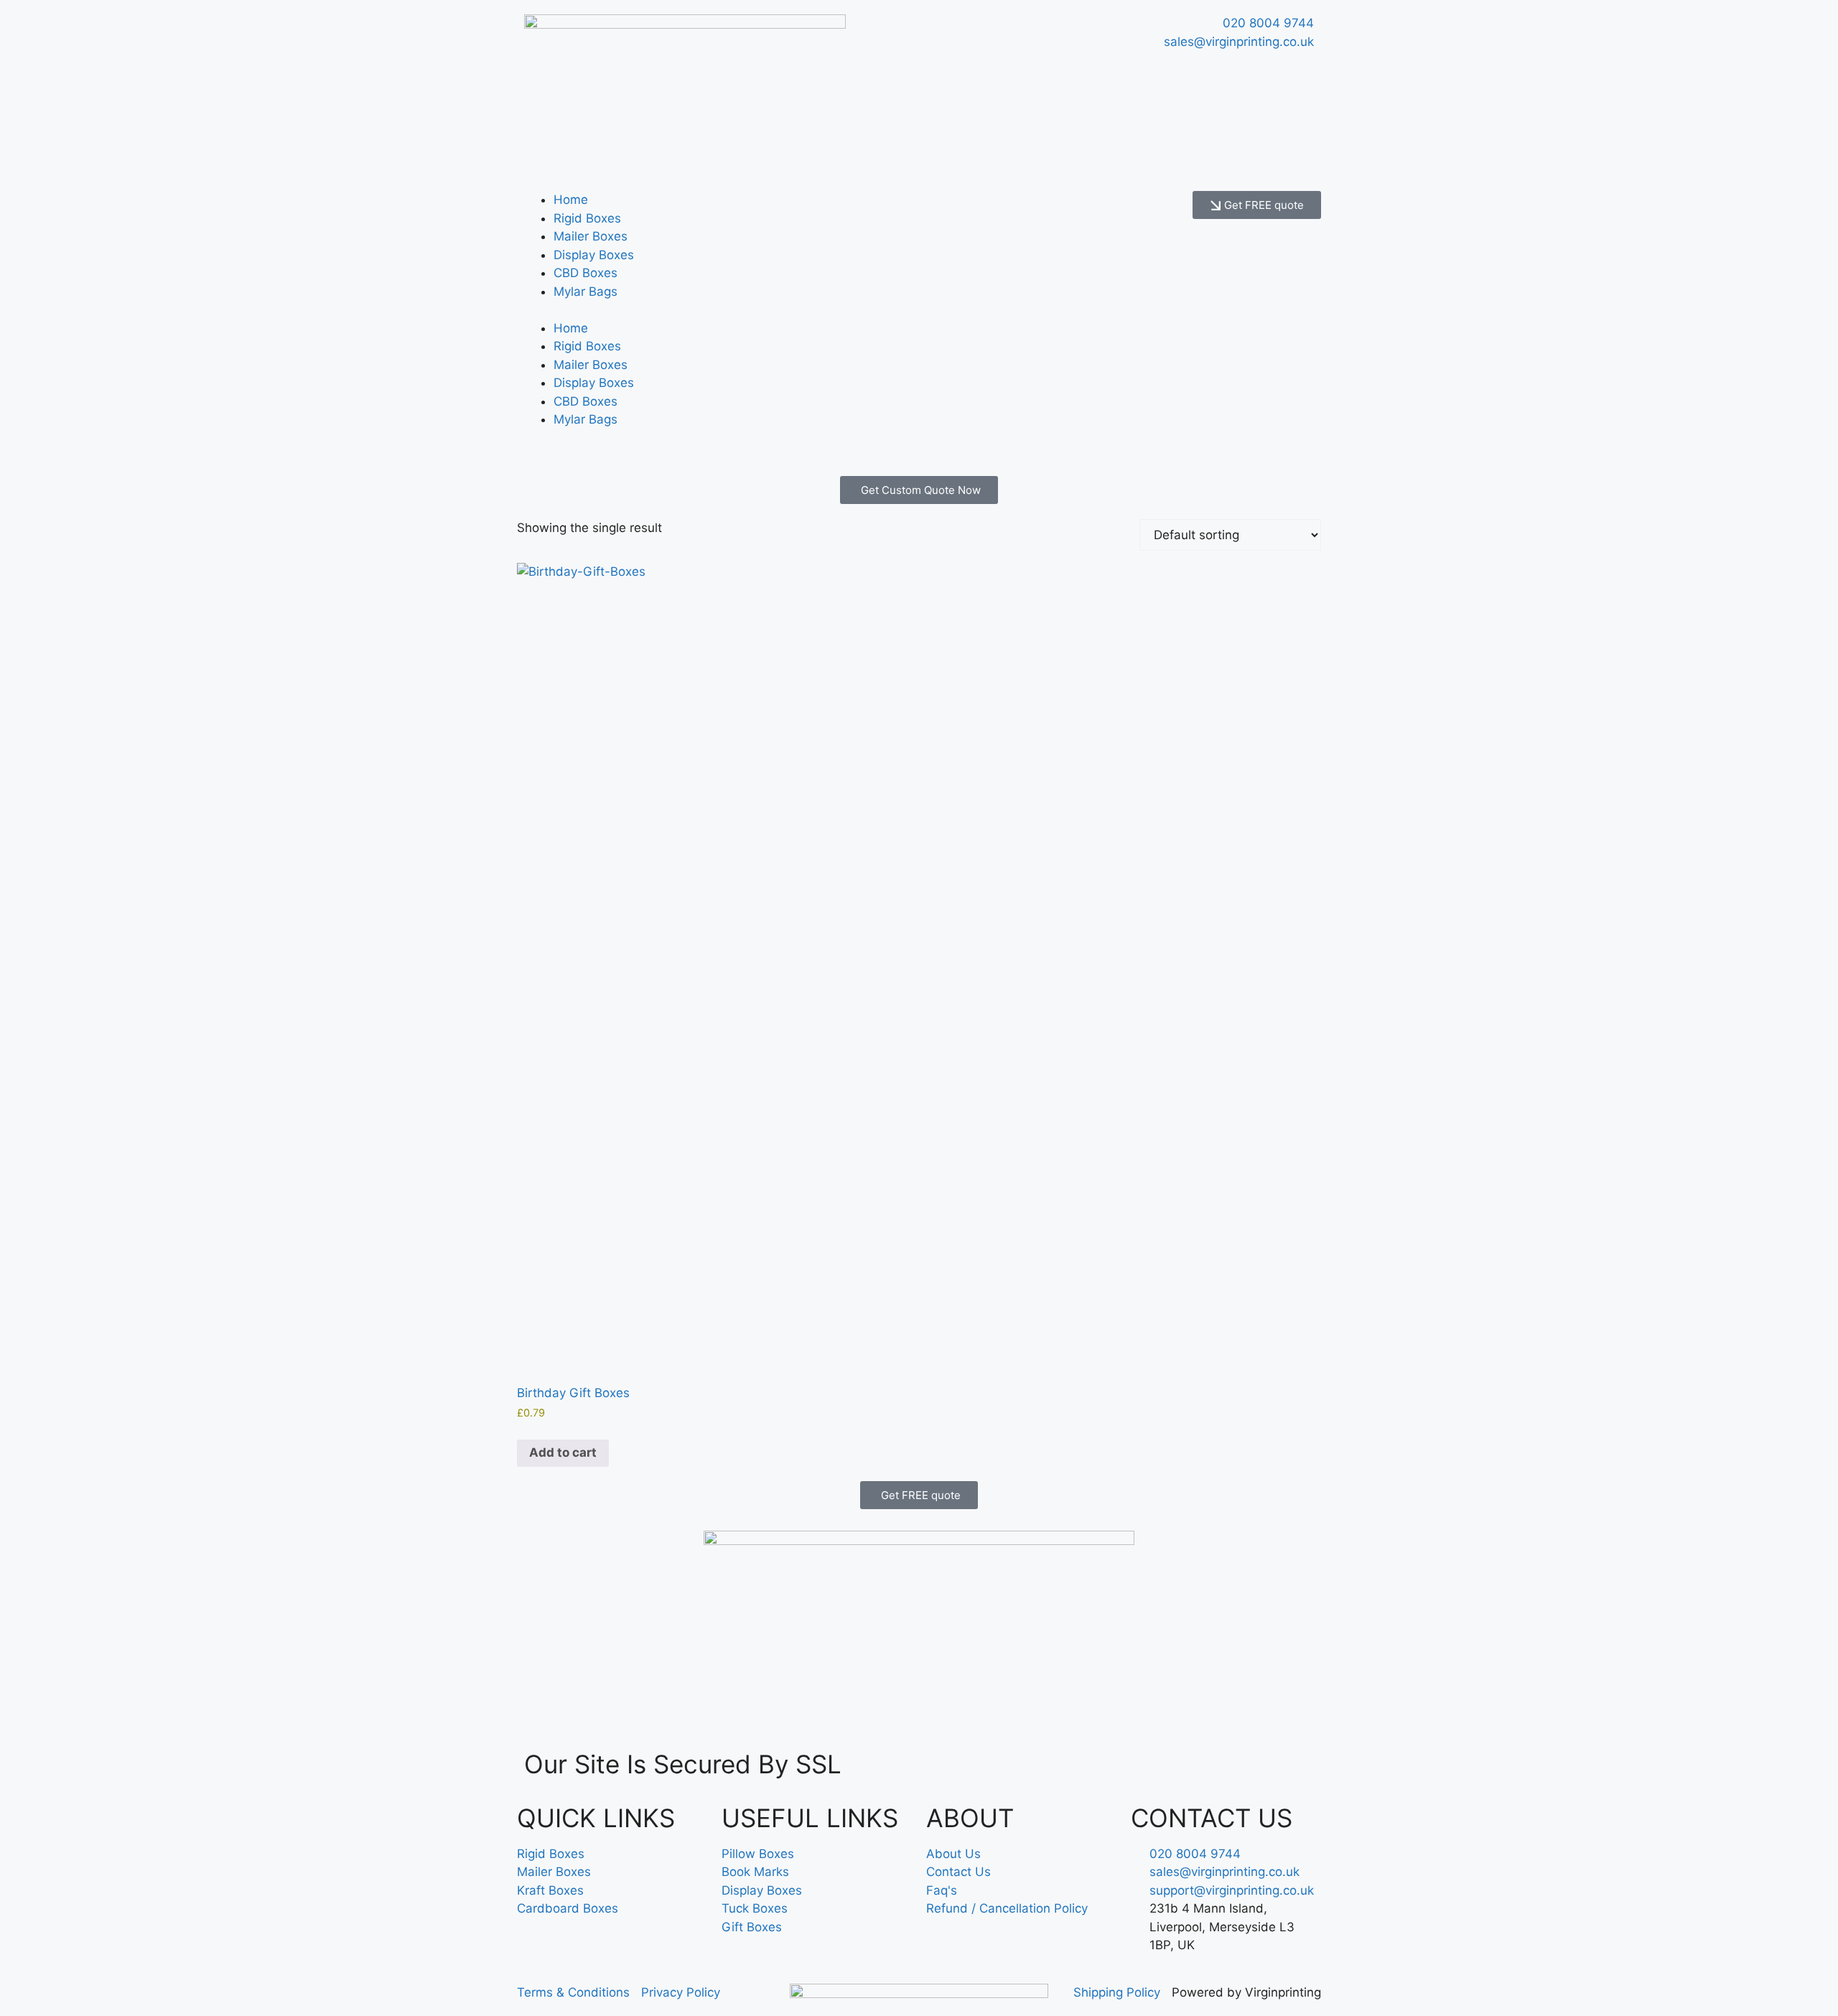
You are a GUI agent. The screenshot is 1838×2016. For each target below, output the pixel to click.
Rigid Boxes (587, 218)
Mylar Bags (586, 291)
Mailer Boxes (591, 236)
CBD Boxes (586, 273)
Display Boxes (594, 255)
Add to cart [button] (563, 1452)
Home (571, 200)
